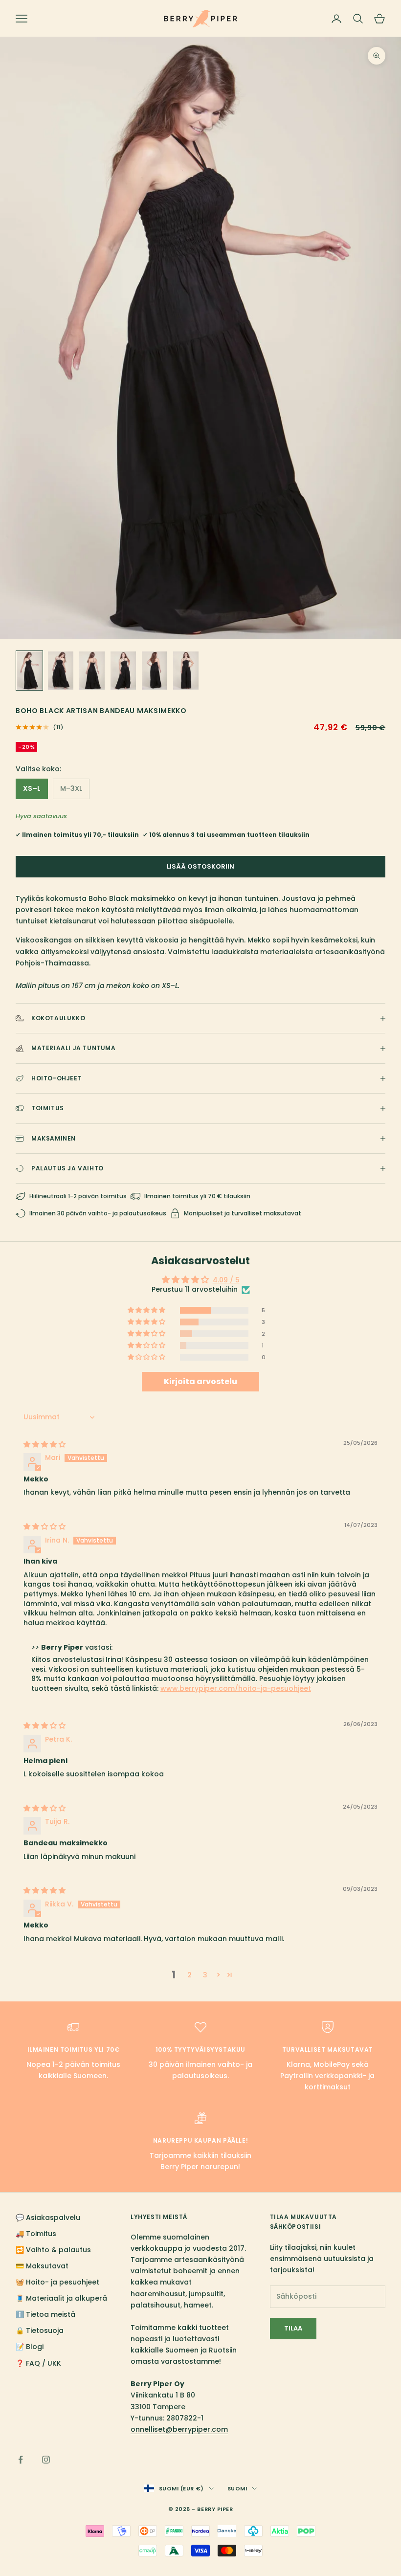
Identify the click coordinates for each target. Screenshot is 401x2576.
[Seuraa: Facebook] (21, 2460)
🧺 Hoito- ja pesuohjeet (57, 2282)
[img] (45, 1444)
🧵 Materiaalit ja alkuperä (61, 2298)
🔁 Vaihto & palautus (53, 2250)
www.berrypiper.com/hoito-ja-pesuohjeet (236, 1688)
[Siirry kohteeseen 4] (123, 671)
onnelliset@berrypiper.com (179, 2429)
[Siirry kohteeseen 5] (155, 671)
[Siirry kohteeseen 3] (92, 671)
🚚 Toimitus (36, 2234)
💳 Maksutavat (42, 2266)
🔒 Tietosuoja (40, 2330)
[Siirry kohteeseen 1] (29, 671)
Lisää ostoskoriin (200, 866)
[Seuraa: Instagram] (46, 2460)
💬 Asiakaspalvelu (48, 2218)
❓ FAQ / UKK (38, 2363)
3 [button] (205, 1975)
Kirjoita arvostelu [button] (200, 1381)
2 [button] (189, 1975)
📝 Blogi (30, 2347)
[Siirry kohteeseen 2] (61, 671)
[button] (147, 1310)
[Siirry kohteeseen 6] (186, 671)
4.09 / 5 (226, 1280)
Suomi (237, 2488)
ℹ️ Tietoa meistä (45, 2314)
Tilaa (293, 2328)
